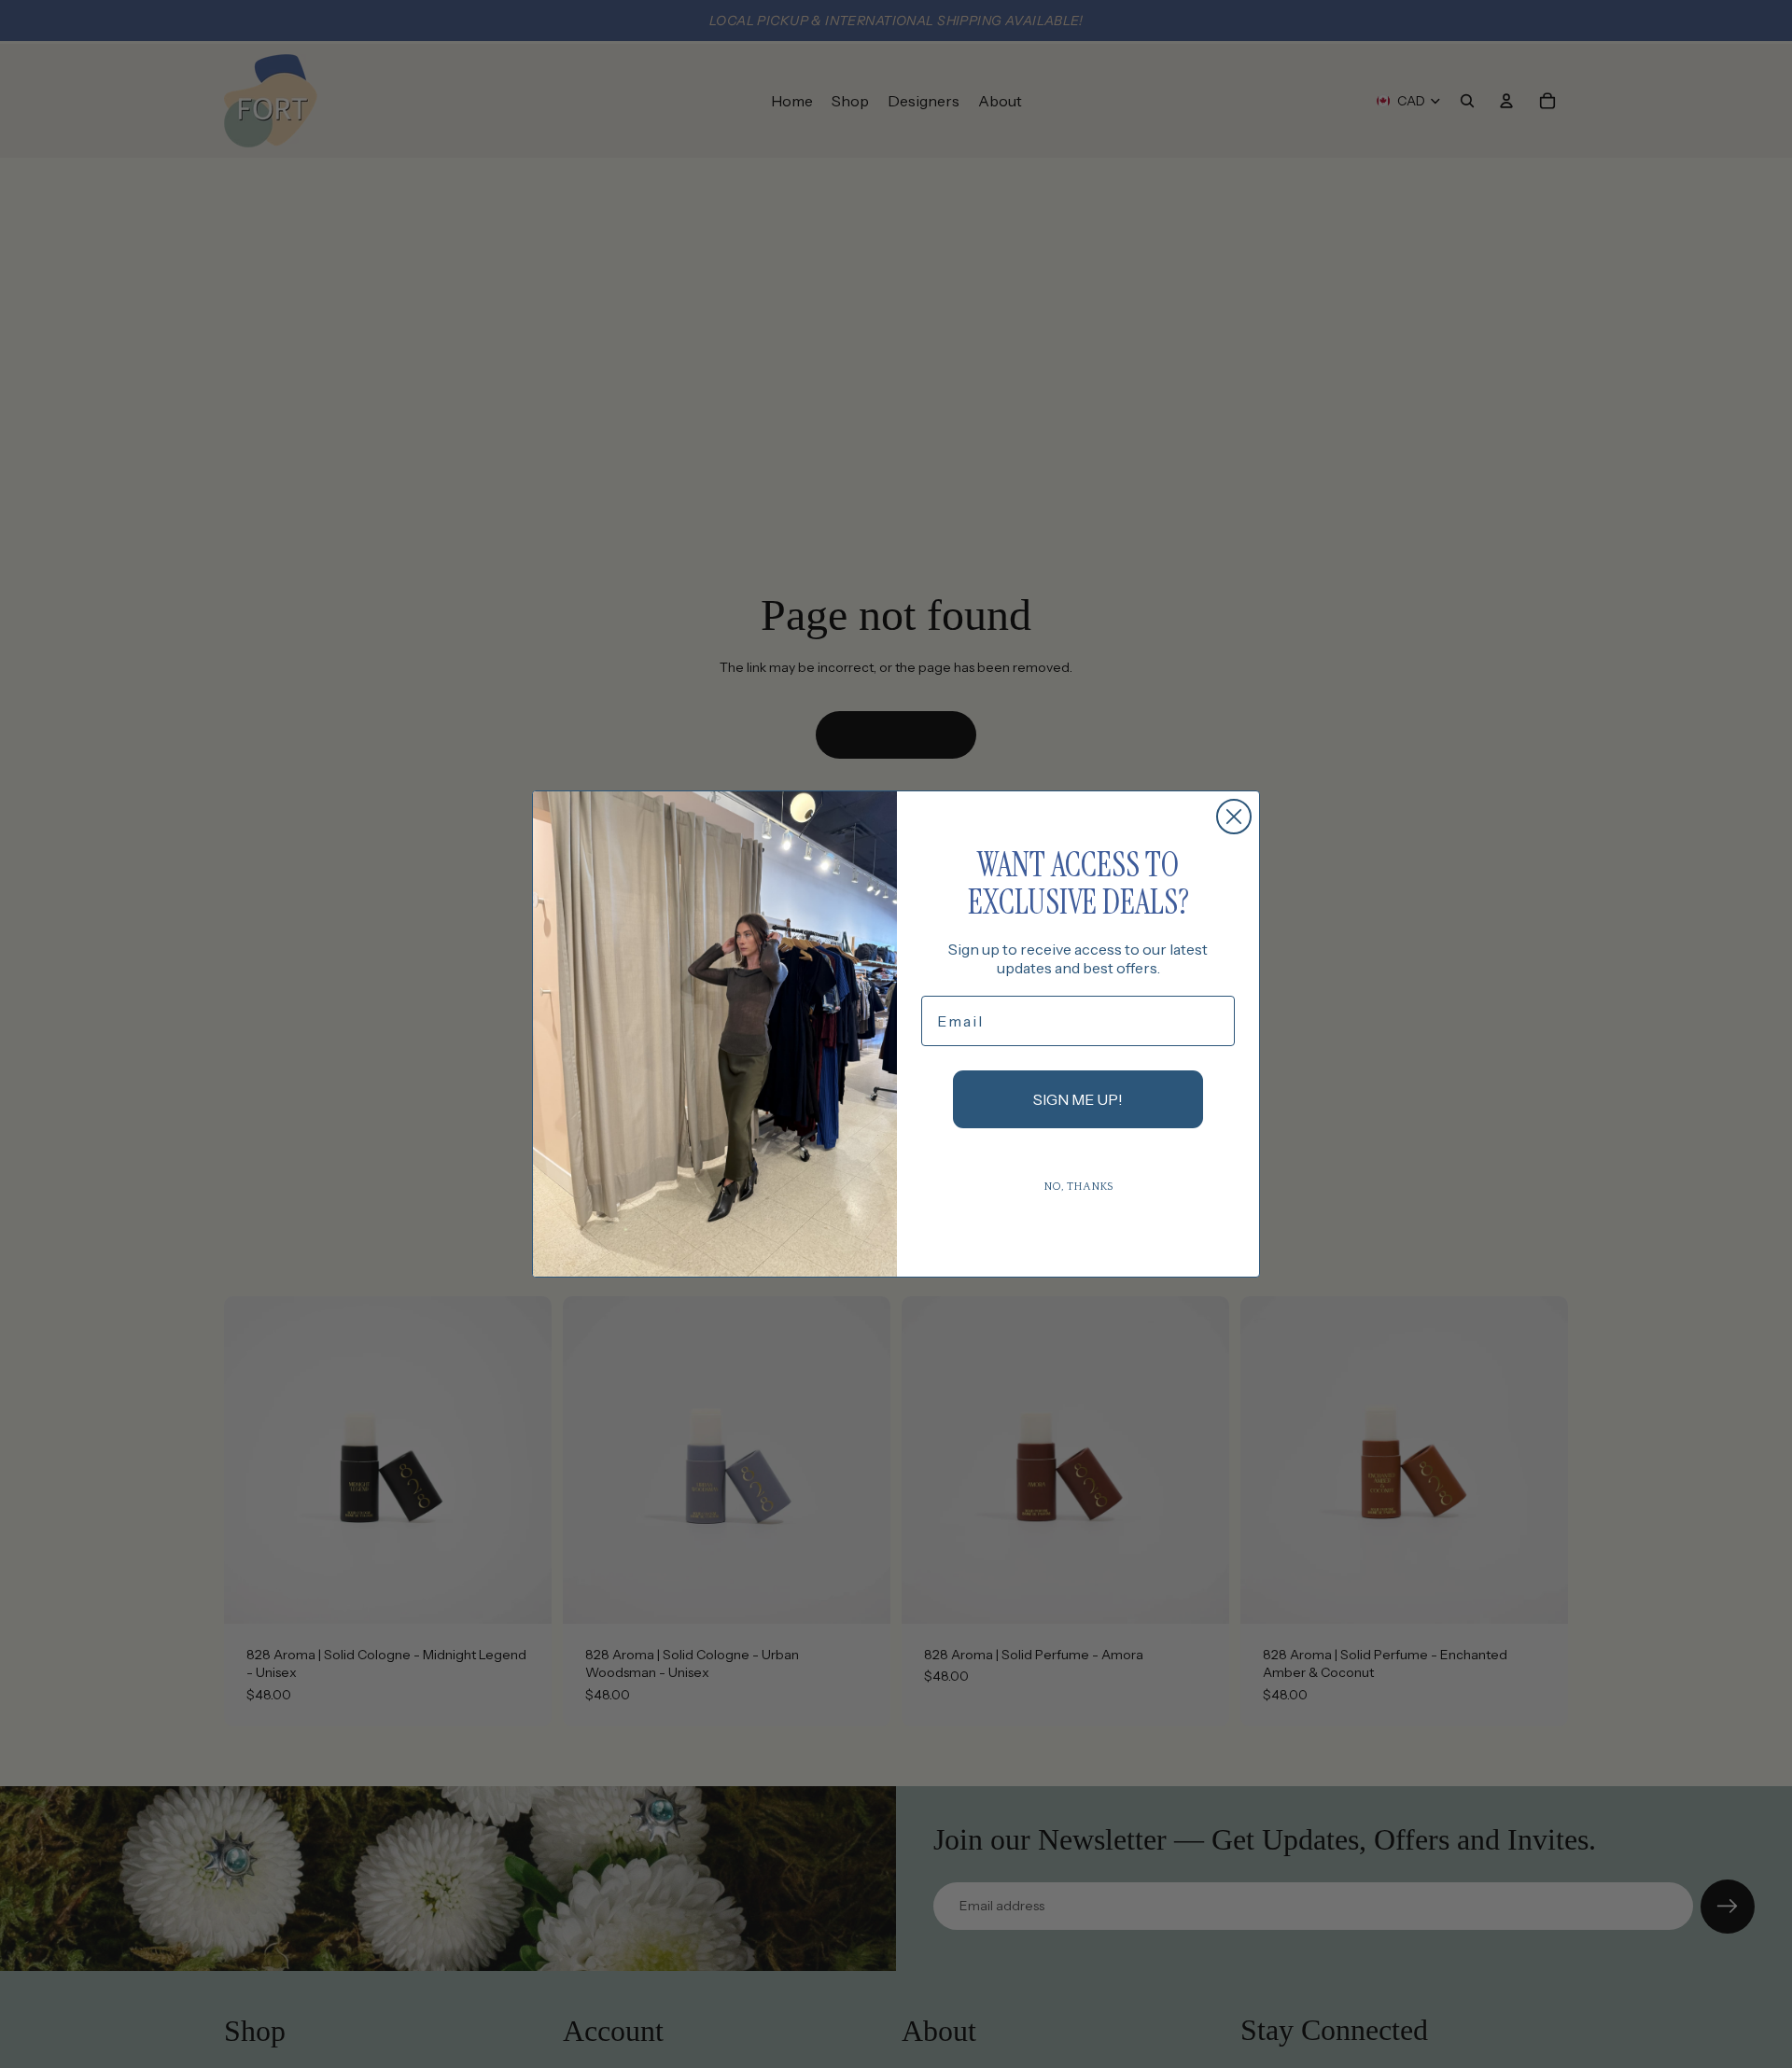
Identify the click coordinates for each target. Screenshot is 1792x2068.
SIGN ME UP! (1078, 1099)
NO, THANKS (1078, 1187)
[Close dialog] (1234, 817)
